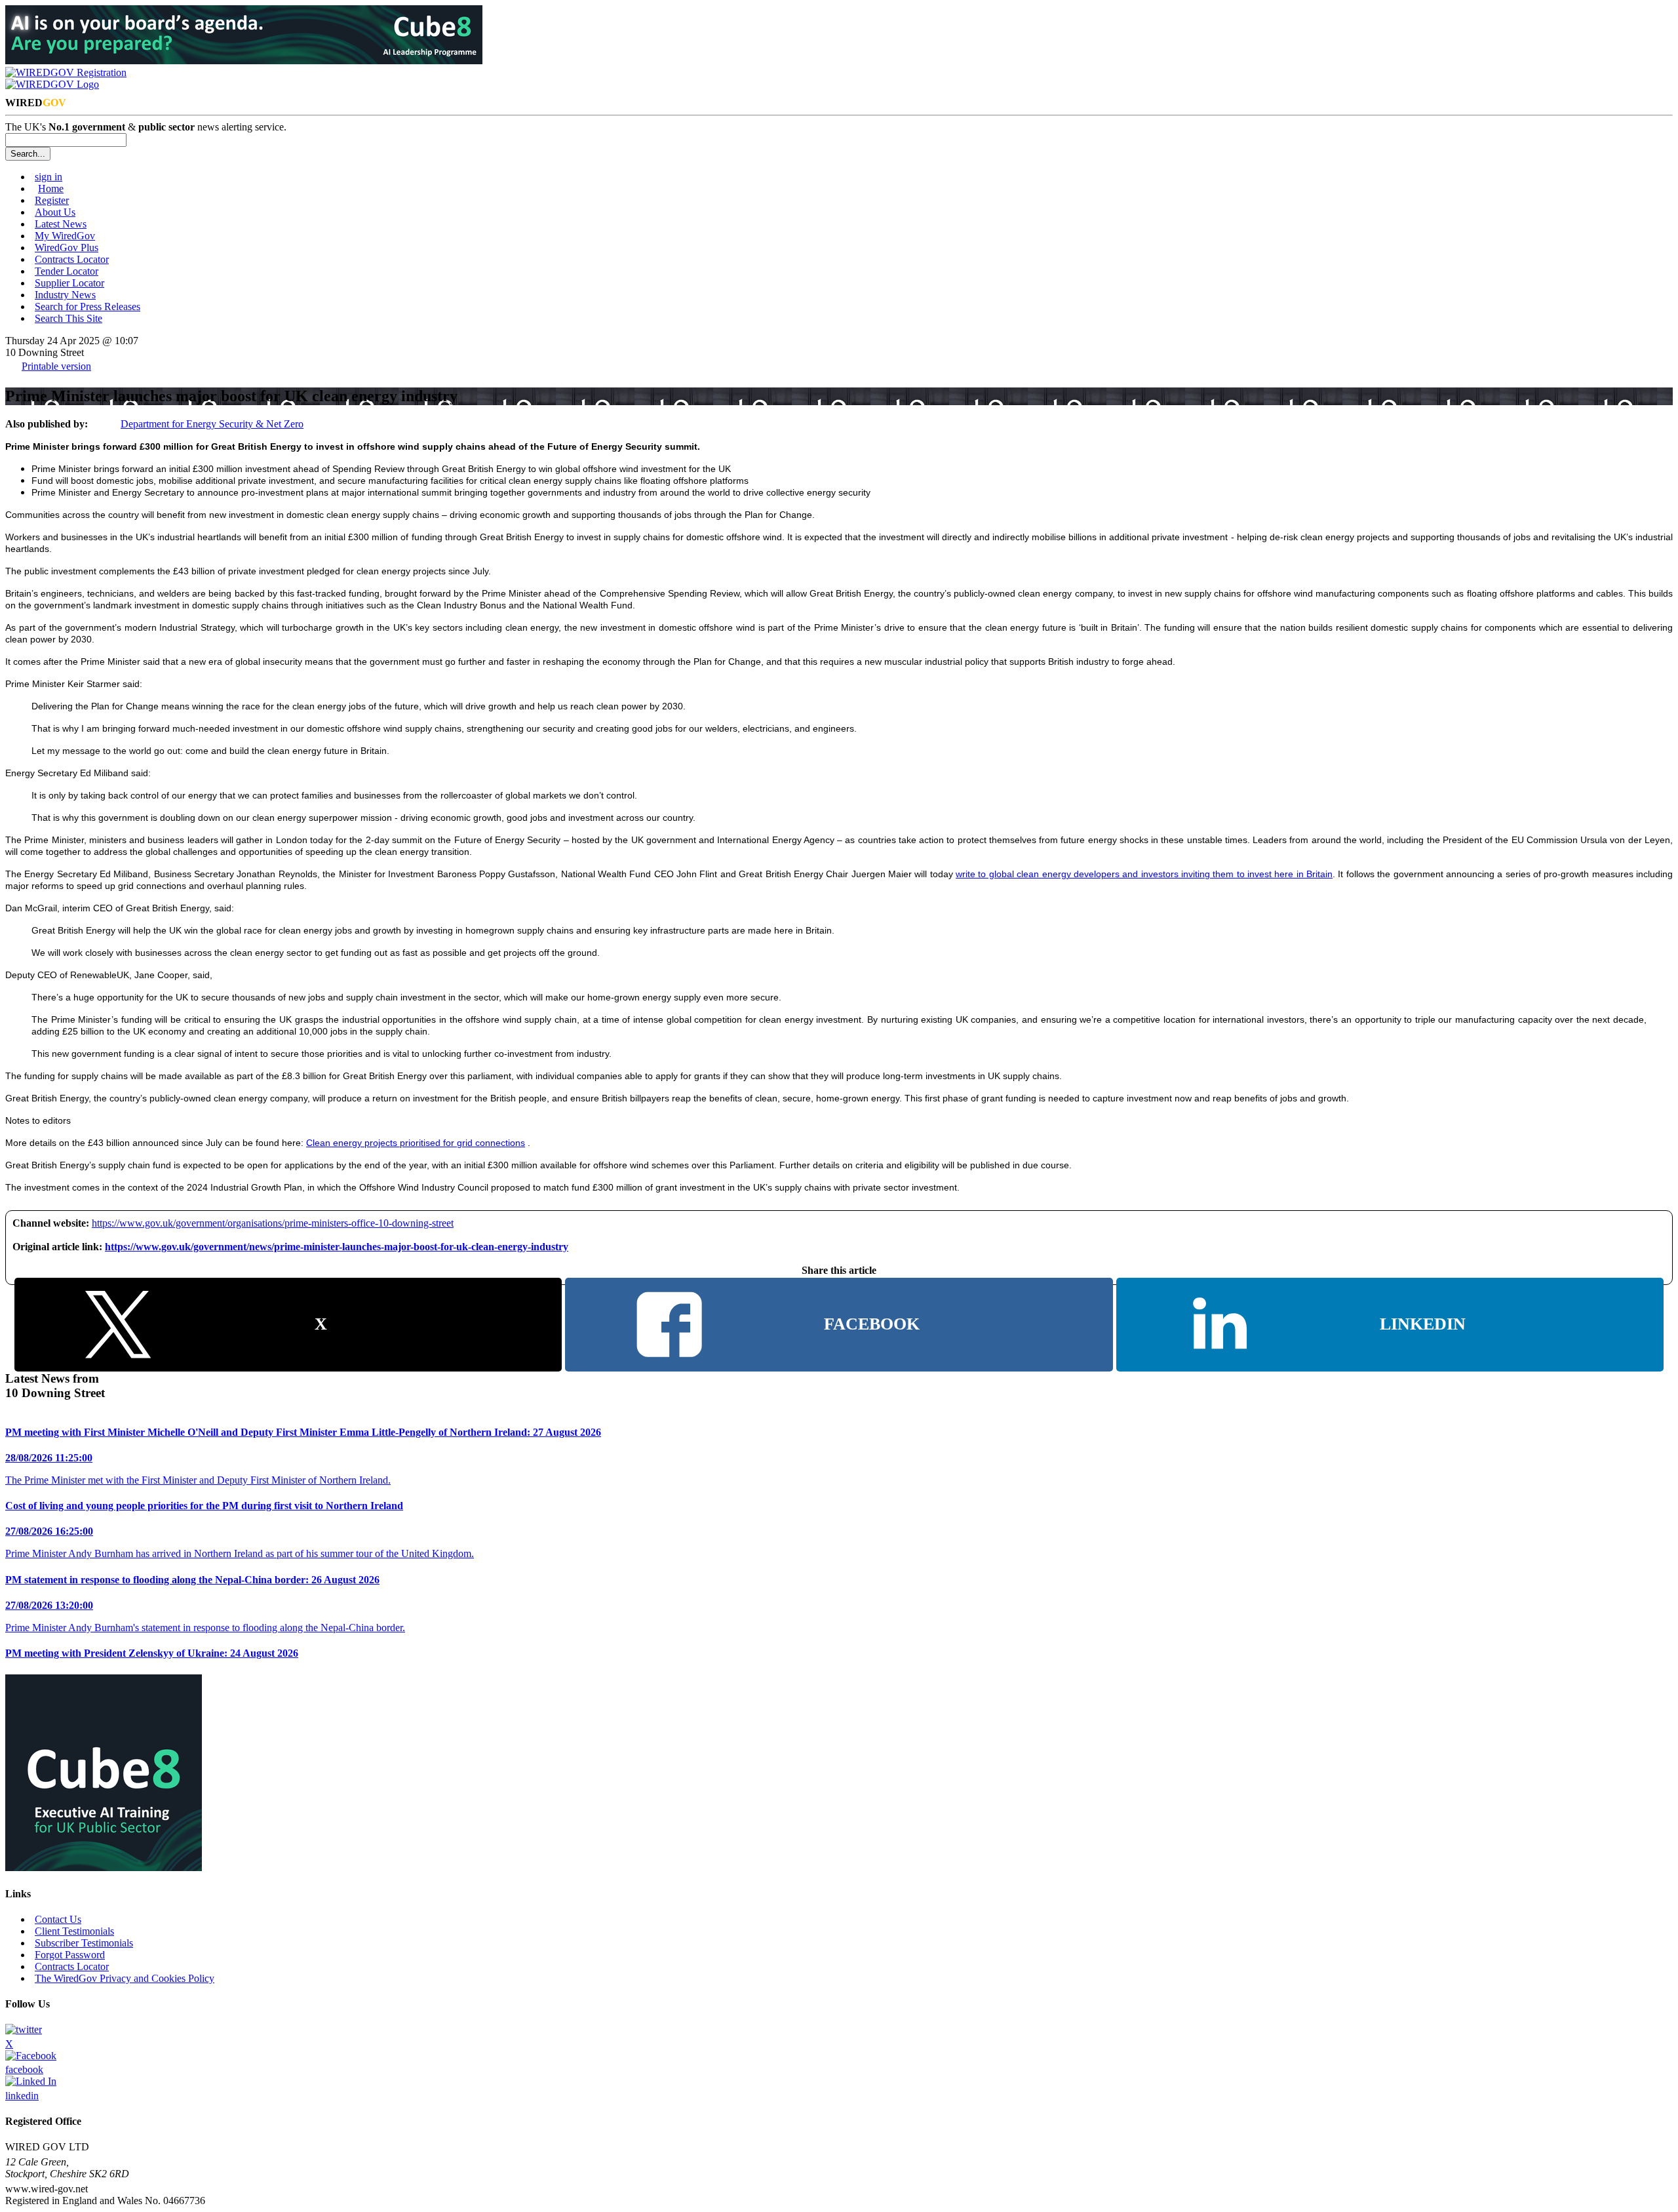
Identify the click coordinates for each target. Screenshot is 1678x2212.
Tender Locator (67, 271)
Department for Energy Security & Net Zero (212, 424)
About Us (55, 212)
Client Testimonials (74, 1931)
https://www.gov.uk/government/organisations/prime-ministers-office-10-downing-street (273, 1223)
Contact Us (58, 1919)
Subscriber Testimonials (84, 1943)
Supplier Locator (69, 283)
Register (52, 200)
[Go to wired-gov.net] (52, 84)
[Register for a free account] (66, 72)
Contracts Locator (72, 259)
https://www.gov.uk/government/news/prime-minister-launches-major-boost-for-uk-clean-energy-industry (337, 1247)
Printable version (56, 366)
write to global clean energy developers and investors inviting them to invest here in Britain (1144, 874)
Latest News (61, 224)
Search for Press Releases (88, 306)
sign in (49, 177)
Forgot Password (70, 1955)
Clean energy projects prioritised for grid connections (416, 1143)
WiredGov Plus (67, 247)
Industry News (65, 295)
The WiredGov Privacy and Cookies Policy (125, 1978)
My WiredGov (65, 236)
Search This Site (68, 318)
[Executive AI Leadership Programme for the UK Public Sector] (244, 61)
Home (51, 188)
